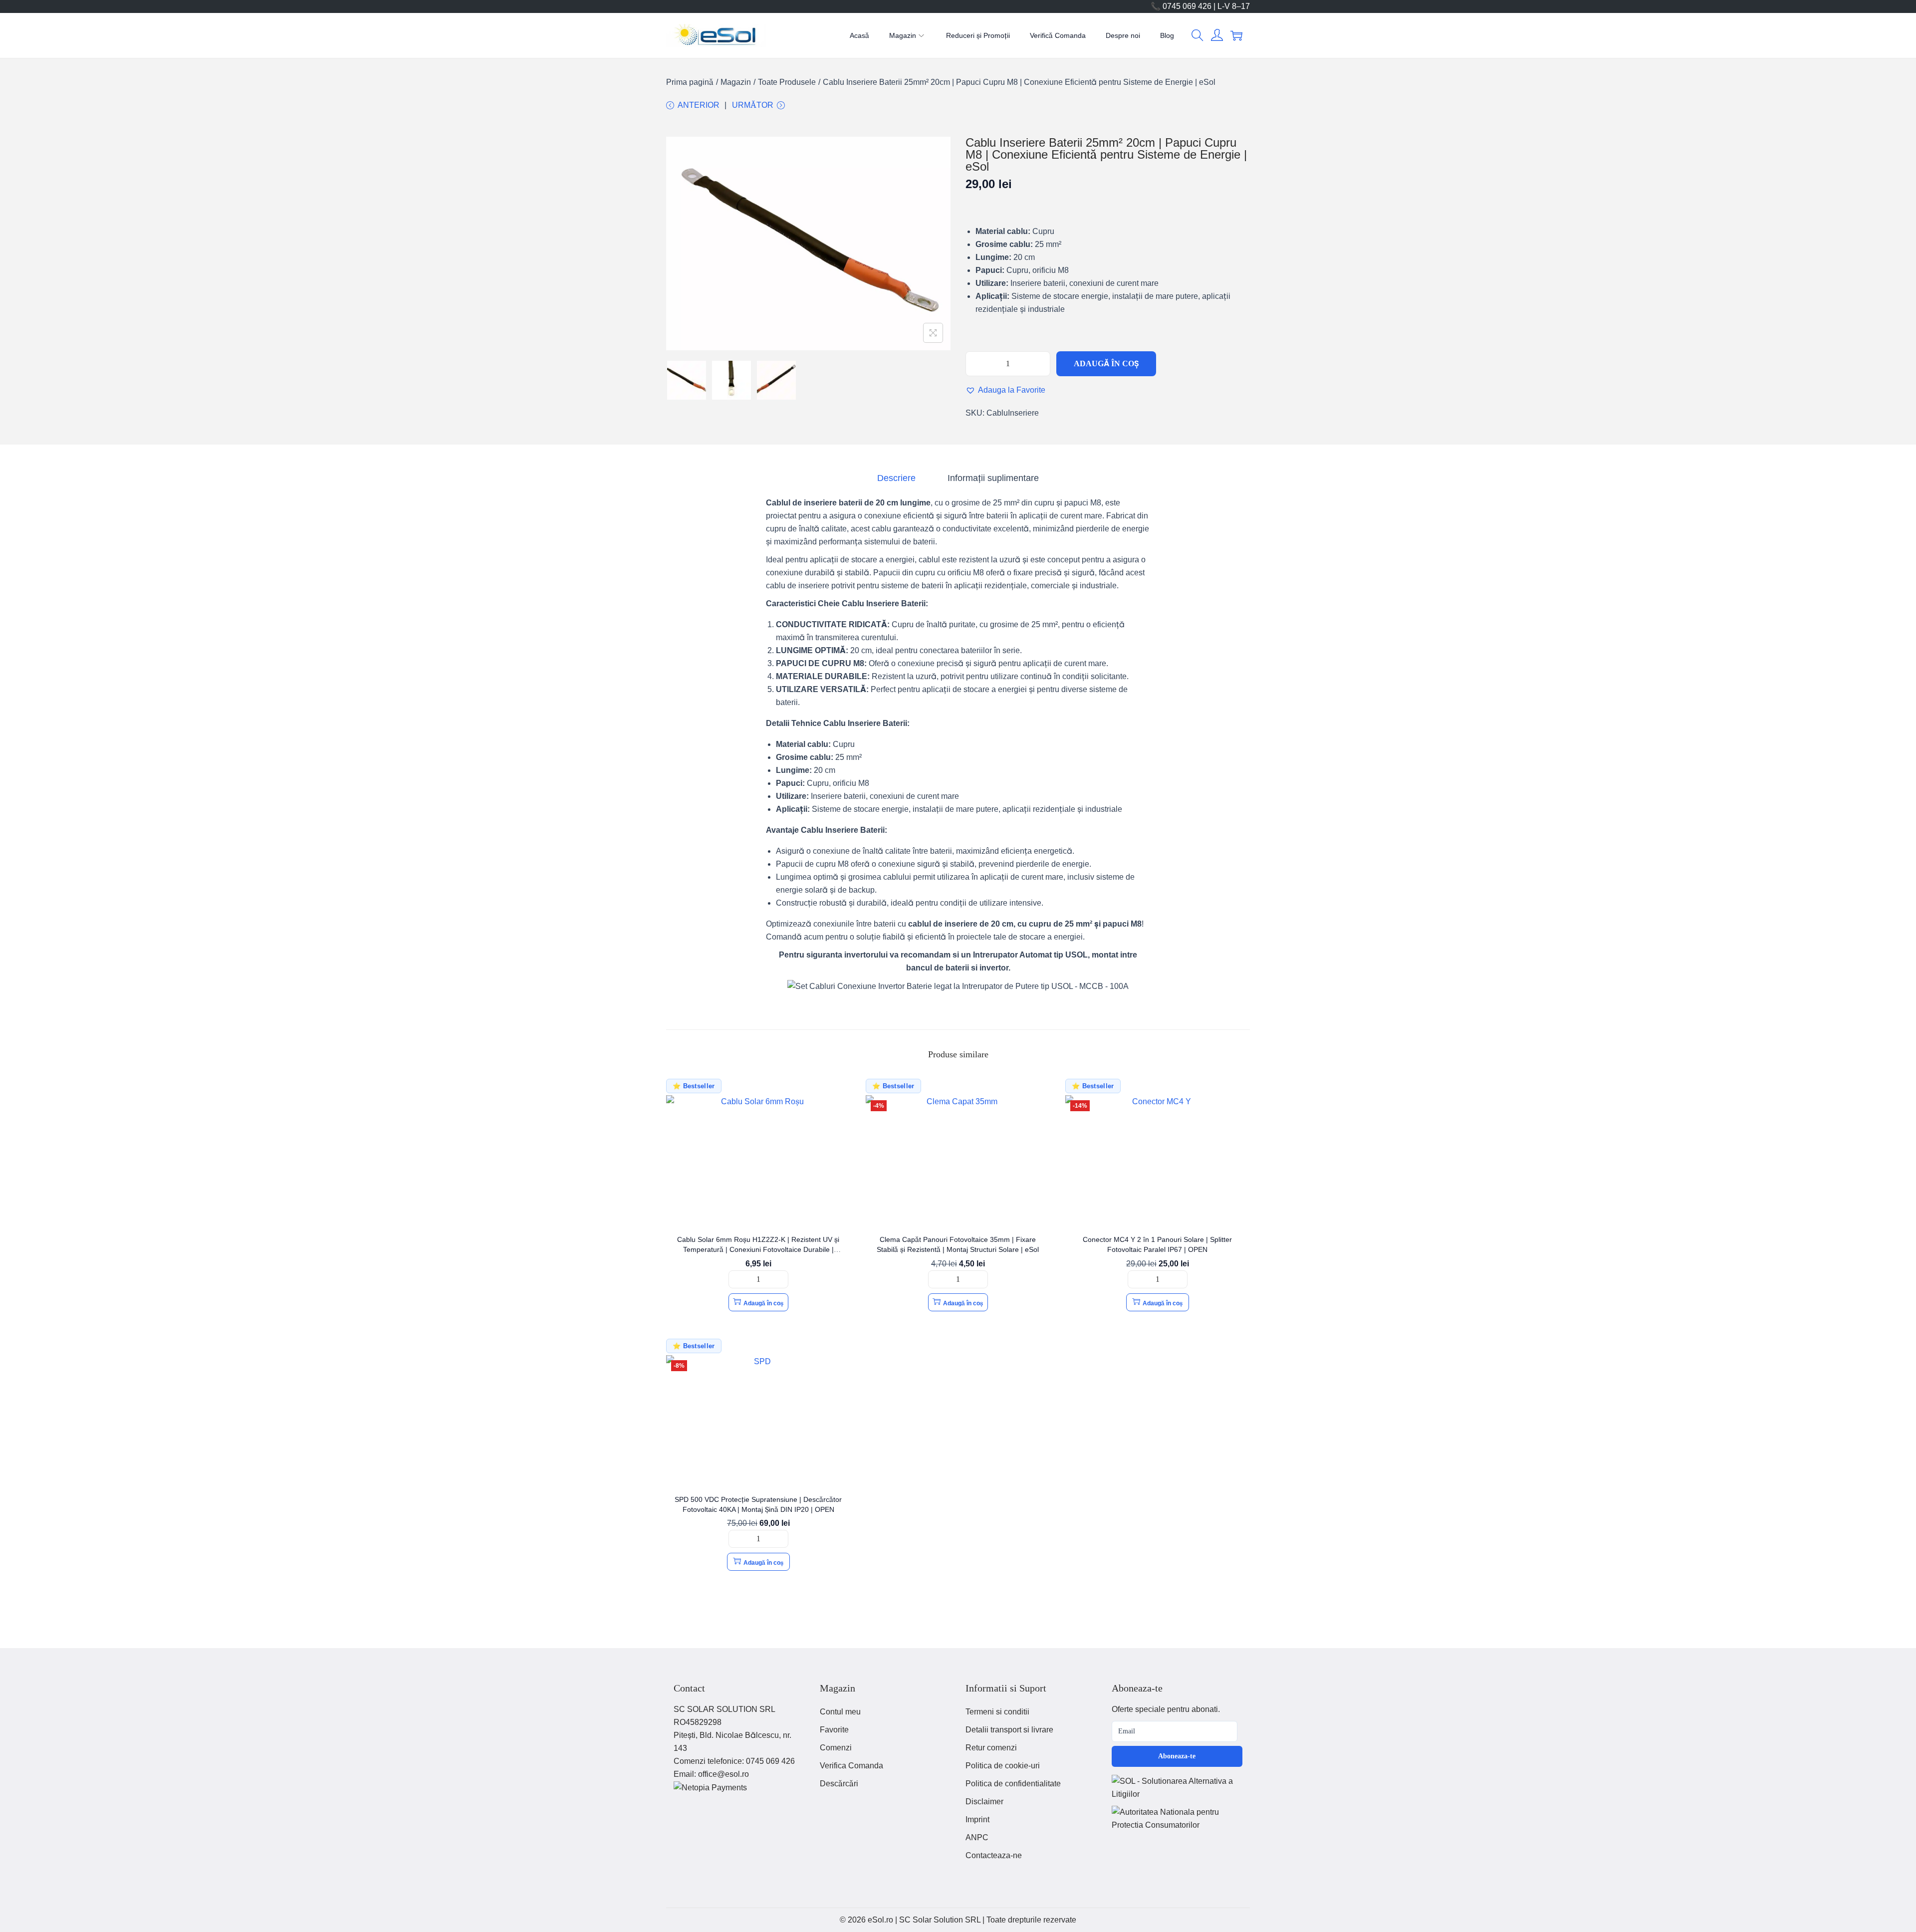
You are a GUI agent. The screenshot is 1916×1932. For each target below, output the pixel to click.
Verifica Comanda (851, 1766)
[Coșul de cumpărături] (1236, 35)
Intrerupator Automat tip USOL (1030, 955)
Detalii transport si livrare (1009, 1730)
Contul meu (840, 1712)
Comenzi (836, 1748)
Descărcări (839, 1784)
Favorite (834, 1730)
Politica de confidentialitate (1013, 1784)
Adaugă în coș (1106, 363)
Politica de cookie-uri (1003, 1766)
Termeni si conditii (997, 1712)
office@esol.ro (723, 1774)
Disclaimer (984, 1802)
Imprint (977, 1819)
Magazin (736, 82)
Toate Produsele (787, 82)
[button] (1197, 35)
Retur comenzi (991, 1748)
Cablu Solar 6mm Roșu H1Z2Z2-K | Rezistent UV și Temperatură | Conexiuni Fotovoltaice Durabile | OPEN (758, 1249)
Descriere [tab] (896, 478)
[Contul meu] (1217, 35)
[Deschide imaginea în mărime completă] (933, 333)
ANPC (977, 1837)
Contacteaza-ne (994, 1855)
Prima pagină (690, 82)
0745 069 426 (770, 1761)
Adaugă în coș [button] (763, 1303)
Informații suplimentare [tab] (993, 478)
